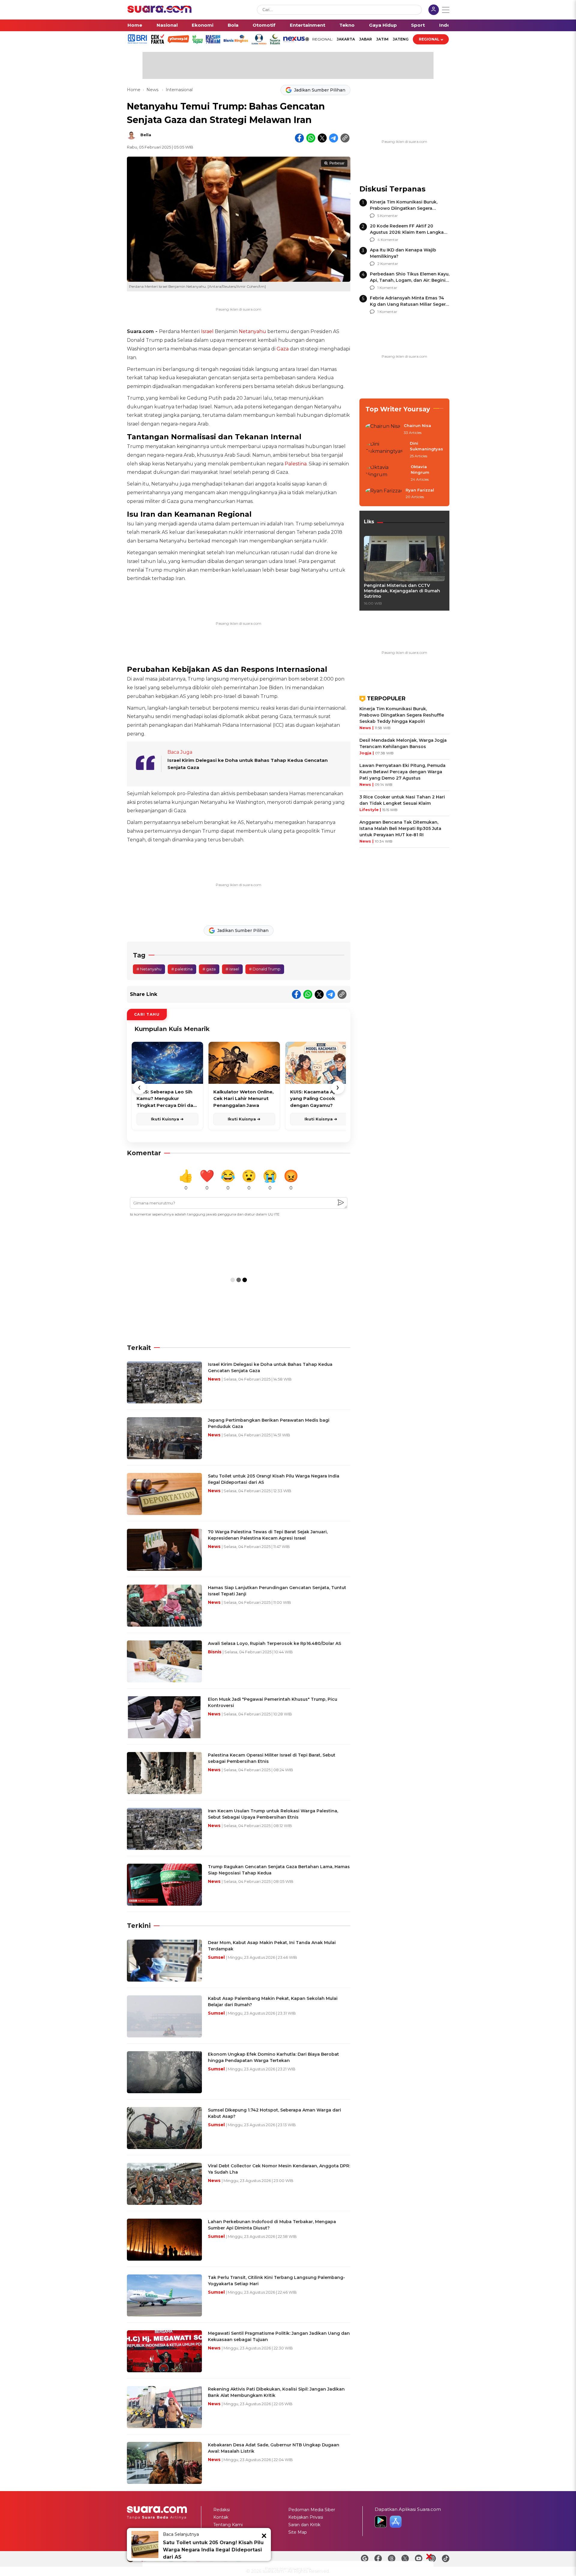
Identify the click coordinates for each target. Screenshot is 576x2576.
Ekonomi (202, 25)
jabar (366, 39)
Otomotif (264, 25)
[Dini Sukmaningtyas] (386, 450)
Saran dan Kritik (304, 2525)
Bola (233, 25)
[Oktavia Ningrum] (386, 473)
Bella (146, 135)
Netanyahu (252, 331)
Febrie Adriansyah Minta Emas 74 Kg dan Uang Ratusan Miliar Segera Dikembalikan (409, 304)
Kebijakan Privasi (306, 2517)
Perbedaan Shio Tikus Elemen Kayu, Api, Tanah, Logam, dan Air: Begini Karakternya (410, 280)
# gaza (209, 969)
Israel (207, 331)
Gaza (283, 349)
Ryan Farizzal (420, 490)
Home (135, 25)
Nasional (167, 25)
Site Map (298, 2532)
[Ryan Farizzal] (384, 494)
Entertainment (307, 25)
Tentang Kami (228, 2525)
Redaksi (222, 2510)
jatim (382, 39)
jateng (401, 39)
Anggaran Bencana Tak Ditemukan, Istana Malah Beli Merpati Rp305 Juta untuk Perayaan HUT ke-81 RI (400, 828)
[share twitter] (322, 138)
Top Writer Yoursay (398, 409)
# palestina (182, 969)
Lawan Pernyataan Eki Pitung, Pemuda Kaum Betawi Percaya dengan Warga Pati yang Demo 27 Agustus (402, 772)
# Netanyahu (149, 969)
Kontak (221, 2517)
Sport (418, 25)
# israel (232, 969)
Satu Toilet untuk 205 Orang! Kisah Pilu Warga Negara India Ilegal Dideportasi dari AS (213, 2550)
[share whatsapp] (311, 138)
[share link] (345, 138)
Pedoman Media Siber (312, 2510)
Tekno (347, 25)
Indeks (447, 25)
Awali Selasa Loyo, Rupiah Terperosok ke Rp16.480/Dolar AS (274, 1643)
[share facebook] (299, 138)
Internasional (179, 90)
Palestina (296, 464)
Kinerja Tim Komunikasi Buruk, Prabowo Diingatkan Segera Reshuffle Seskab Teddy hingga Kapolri (402, 715)
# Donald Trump (265, 969)
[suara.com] (160, 11)
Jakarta (346, 39)
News (153, 90)
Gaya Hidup (383, 25)
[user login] (434, 10)
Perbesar (337, 163)
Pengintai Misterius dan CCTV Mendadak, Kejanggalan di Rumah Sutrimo (402, 591)
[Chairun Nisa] (383, 429)
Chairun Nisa (417, 425)
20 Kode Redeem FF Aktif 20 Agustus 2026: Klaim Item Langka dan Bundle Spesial (407, 232)
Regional (429, 39)
